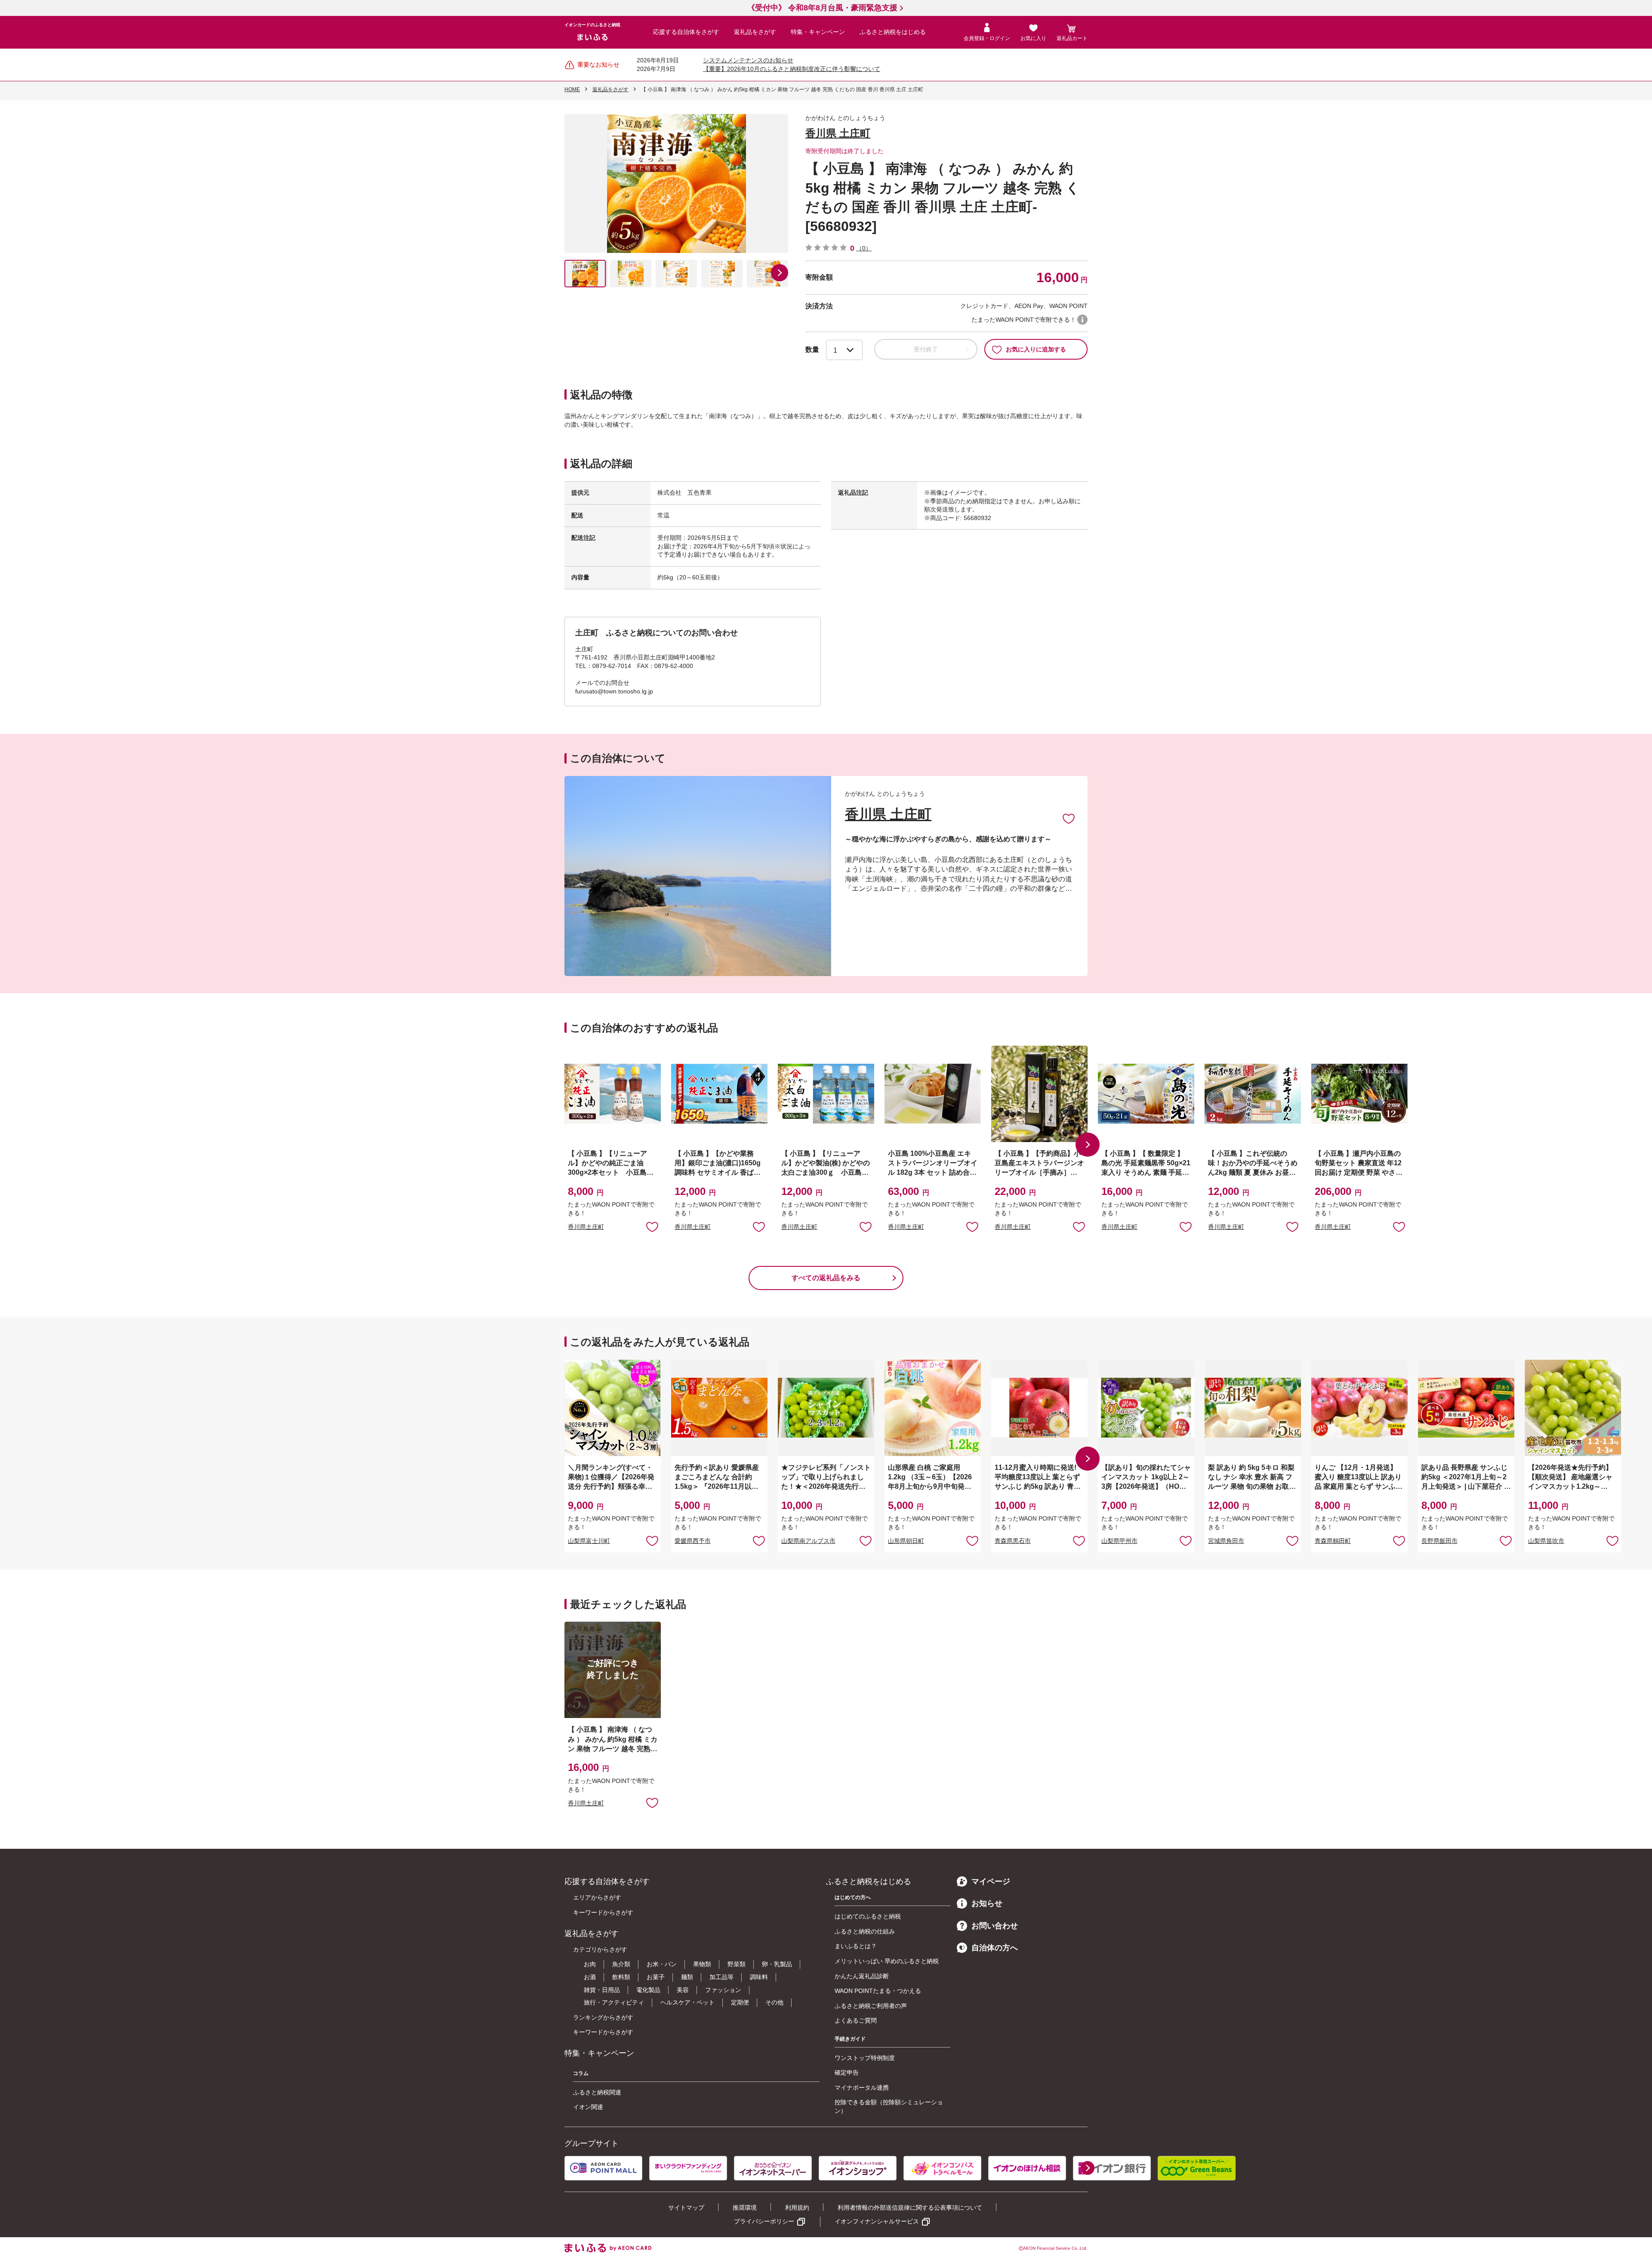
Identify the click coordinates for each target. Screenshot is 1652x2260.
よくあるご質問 (856, 2020)
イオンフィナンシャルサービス (877, 2221)
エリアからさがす (597, 1897)
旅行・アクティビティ (614, 2002)
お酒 (590, 1977)
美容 (683, 1990)
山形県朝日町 (906, 1541)
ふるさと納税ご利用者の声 (871, 2006)
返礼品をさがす (755, 32)
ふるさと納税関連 (597, 2092)
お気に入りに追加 (1069, 818)
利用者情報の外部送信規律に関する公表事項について (910, 2208)
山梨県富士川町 (589, 1541)
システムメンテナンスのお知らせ (748, 60)
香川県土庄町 (586, 1227)
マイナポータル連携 (862, 2088)
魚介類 (621, 1964)
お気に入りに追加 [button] (652, 1226)
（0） (864, 248)
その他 (774, 2002)
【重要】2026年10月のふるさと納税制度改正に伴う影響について (792, 69)
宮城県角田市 (1226, 1541)
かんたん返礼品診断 (862, 1976)
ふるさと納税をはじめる (893, 32)
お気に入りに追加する (1036, 349)
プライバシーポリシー (764, 2221)
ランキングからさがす (603, 2017)
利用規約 (797, 2208)
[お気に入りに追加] (1069, 818)
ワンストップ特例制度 (865, 2058)
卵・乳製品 (777, 1964)
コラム (581, 2073)
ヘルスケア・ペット (687, 2002)
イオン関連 (588, 2107)
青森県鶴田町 (1333, 1541)
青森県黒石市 (1013, 1541)
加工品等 (721, 1977)
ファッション (723, 1990)
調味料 (759, 1977)
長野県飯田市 (1439, 1541)
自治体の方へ (995, 1948)
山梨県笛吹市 (1546, 1541)
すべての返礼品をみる (826, 1278)
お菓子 (656, 1977)
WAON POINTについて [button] (1082, 320)
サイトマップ (686, 2208)
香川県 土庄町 (838, 133)
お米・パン (662, 1964)
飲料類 (621, 1977)
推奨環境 (745, 2208)
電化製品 (648, 1990)
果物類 (702, 1964)
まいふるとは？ (856, 1946)
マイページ (991, 1881)
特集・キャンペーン (818, 32)
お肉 (590, 1964)
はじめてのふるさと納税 (868, 1916)
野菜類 (737, 1964)
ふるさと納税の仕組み (865, 1931)
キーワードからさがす (603, 1912)
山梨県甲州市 (1119, 1541)
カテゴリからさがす (600, 1949)
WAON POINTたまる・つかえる (878, 1991)
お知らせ (987, 1903)
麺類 (687, 1977)
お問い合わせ (995, 1926)
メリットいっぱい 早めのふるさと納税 (887, 1961)
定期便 (740, 2002)
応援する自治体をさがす (686, 32)
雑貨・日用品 (602, 1990)
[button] (780, 273)
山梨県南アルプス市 (808, 1541)
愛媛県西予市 (693, 1541)
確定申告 (847, 2072)
